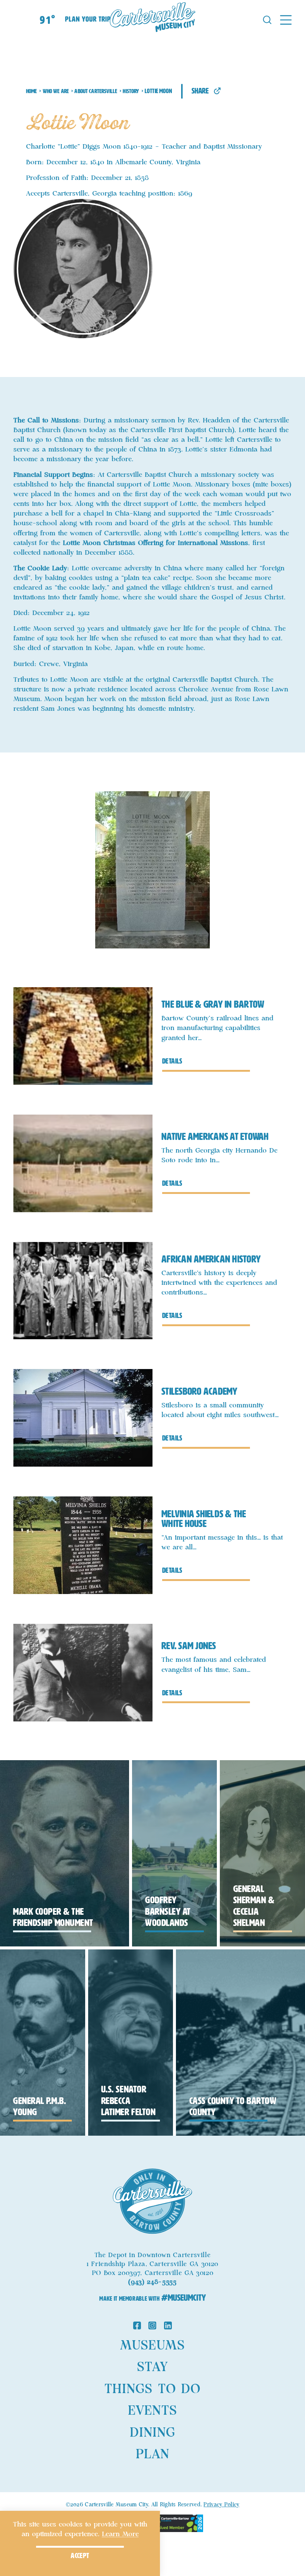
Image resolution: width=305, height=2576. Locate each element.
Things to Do (152, 2389)
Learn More (120, 2534)
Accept (80, 2556)
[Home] (152, 19)
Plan (152, 2455)
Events (152, 2411)
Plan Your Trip (88, 19)
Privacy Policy (221, 2505)
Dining (152, 2433)
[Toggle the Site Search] (267, 19)
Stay (152, 2367)
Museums (152, 2346)
